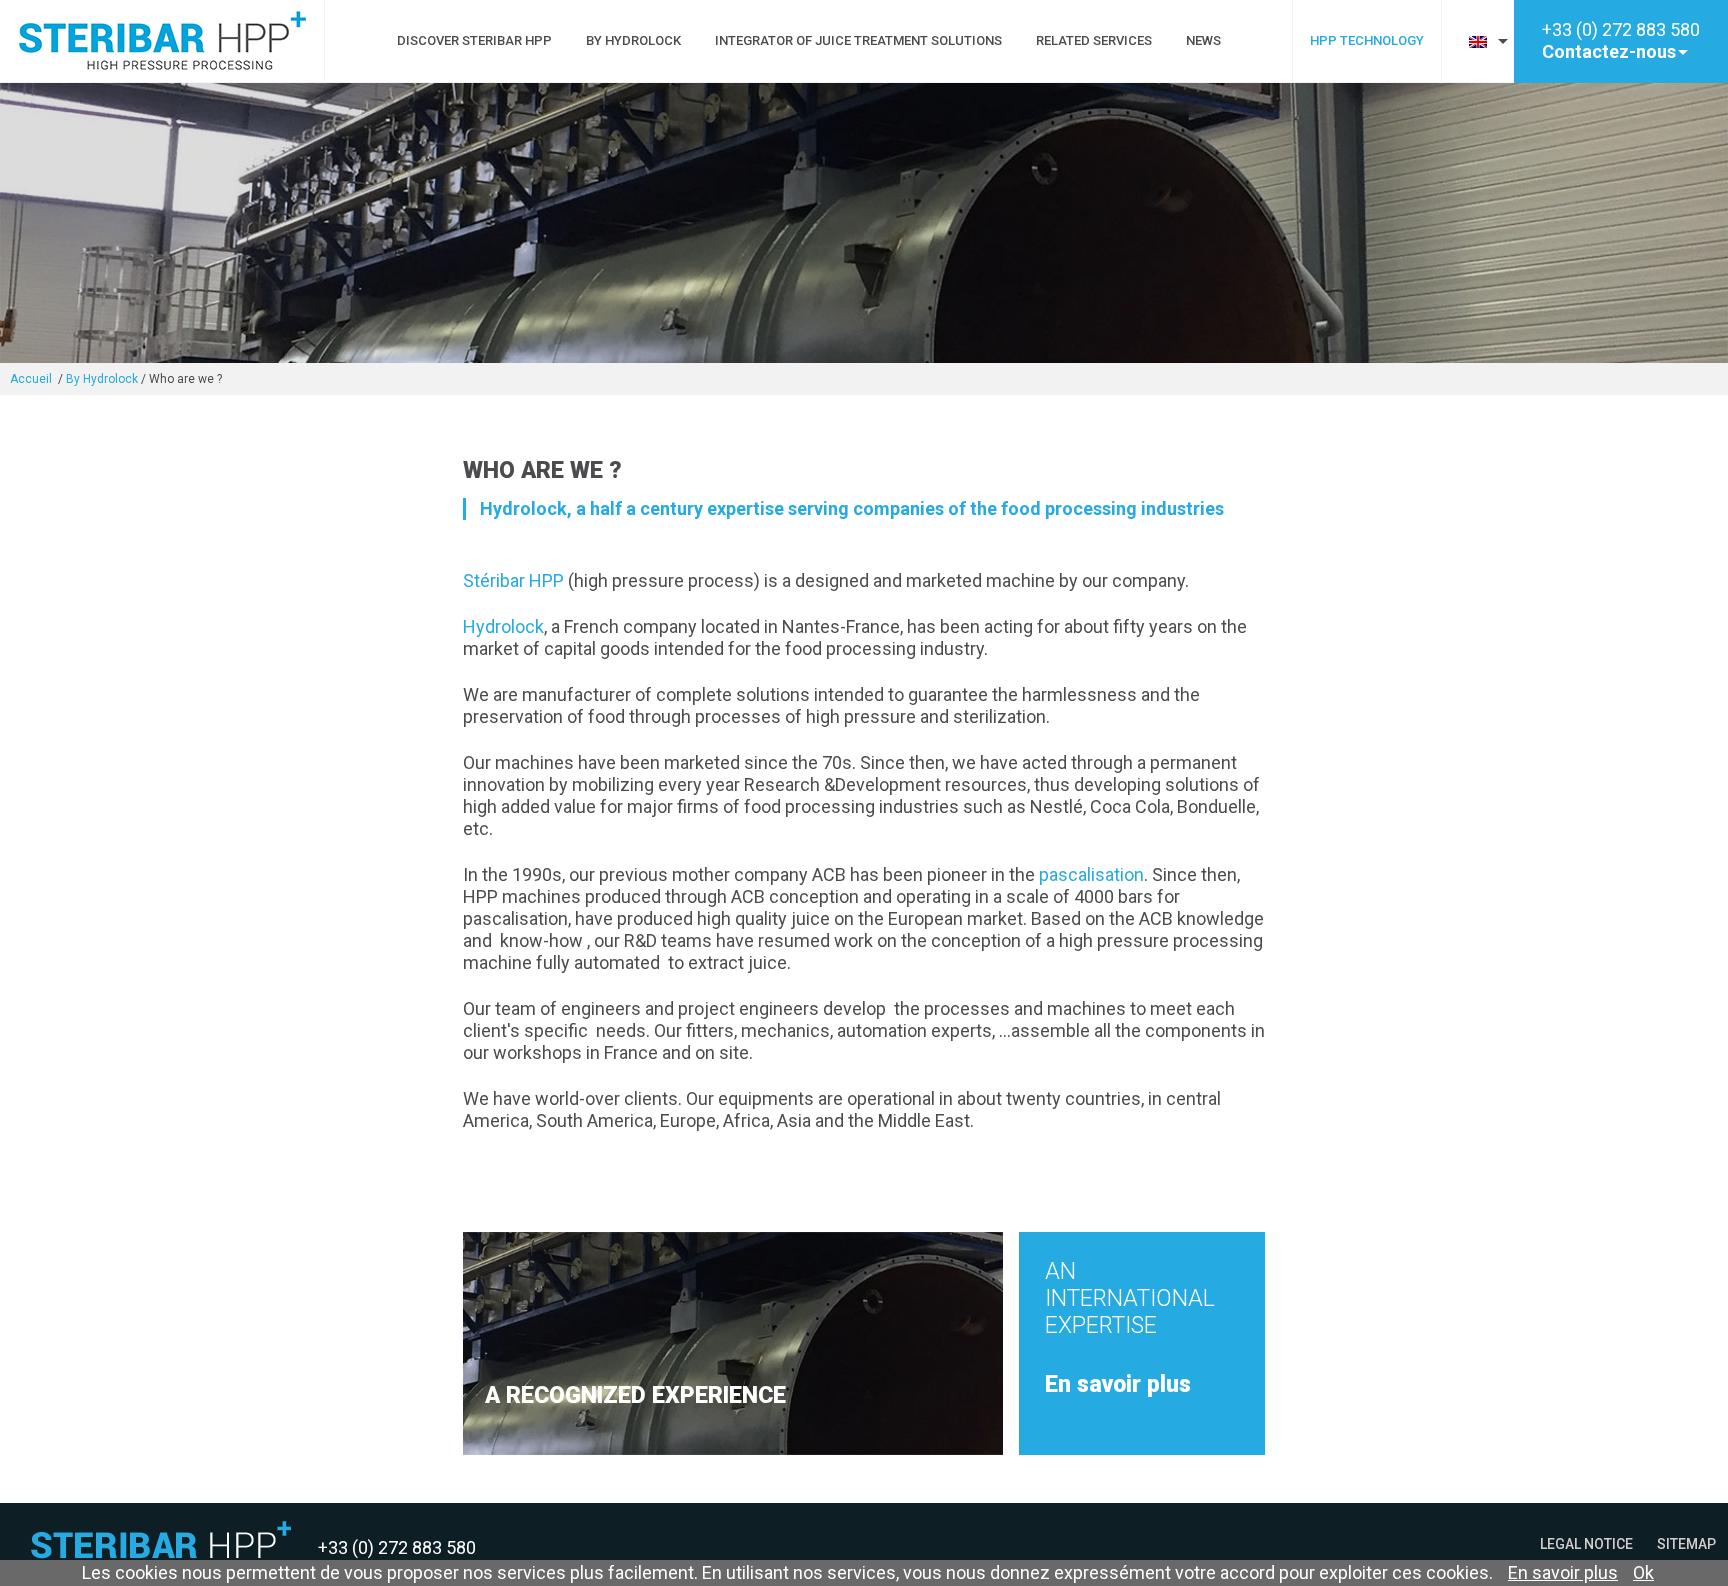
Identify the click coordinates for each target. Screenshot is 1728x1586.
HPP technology (1367, 40)
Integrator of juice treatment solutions (858, 40)
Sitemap (1686, 1544)
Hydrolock (503, 626)
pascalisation (1091, 874)
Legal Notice (1586, 1544)
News (1203, 40)
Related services (1094, 40)
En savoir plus (1563, 1572)
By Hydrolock (633, 40)
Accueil (32, 379)
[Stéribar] (162, 63)
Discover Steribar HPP (474, 40)
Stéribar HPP (513, 580)
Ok (1643, 1572)
